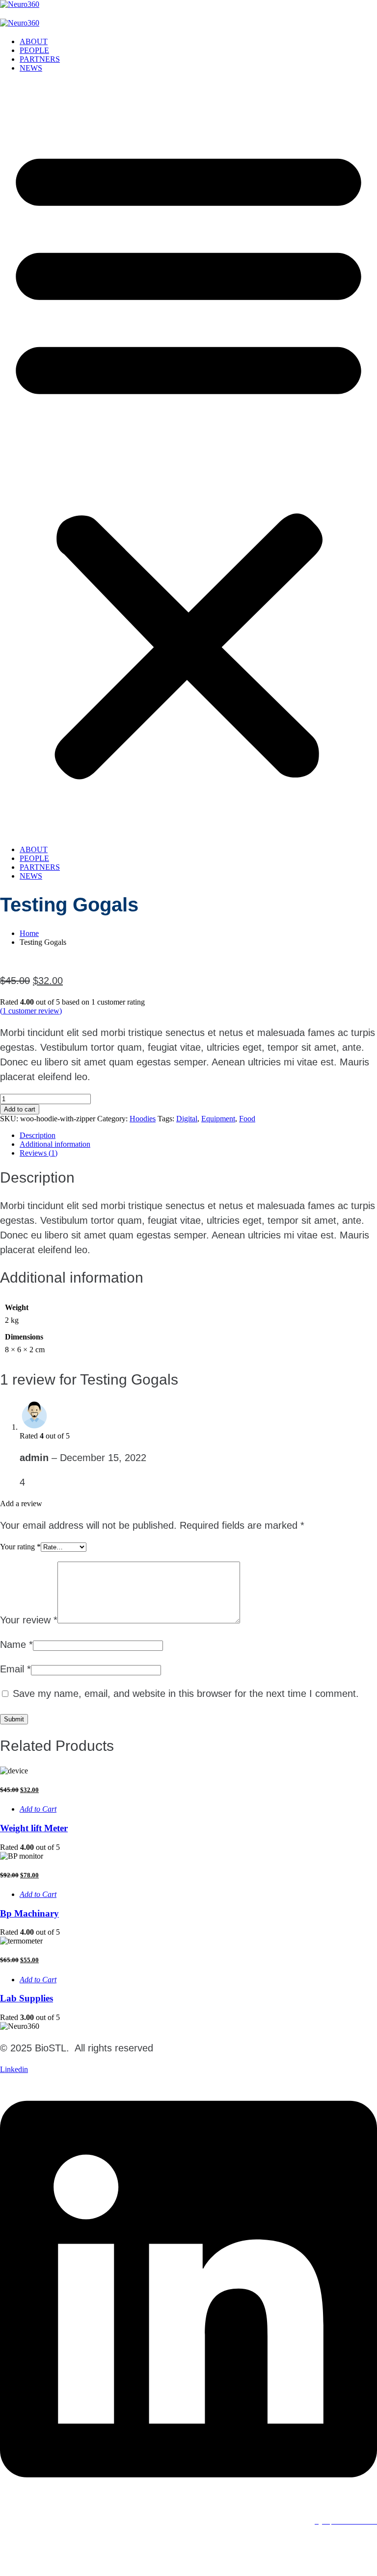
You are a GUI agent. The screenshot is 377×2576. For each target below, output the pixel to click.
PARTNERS (40, 59)
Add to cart (20, 1109)
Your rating (20, 1547)
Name (16, 1644)
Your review (29, 1620)
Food (247, 1119)
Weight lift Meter (34, 1828)
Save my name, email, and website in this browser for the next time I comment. (186, 1693)
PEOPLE (34, 50)
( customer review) (31, 1011)
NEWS (31, 68)
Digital (187, 1119)
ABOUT (34, 41)
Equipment (218, 1119)
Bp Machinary (29, 1913)
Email (15, 1669)
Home (29, 933)
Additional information (55, 1144)
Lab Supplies (27, 1998)
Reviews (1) (39, 1153)
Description (38, 1135)
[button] (188, 459)
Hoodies (143, 1119)
